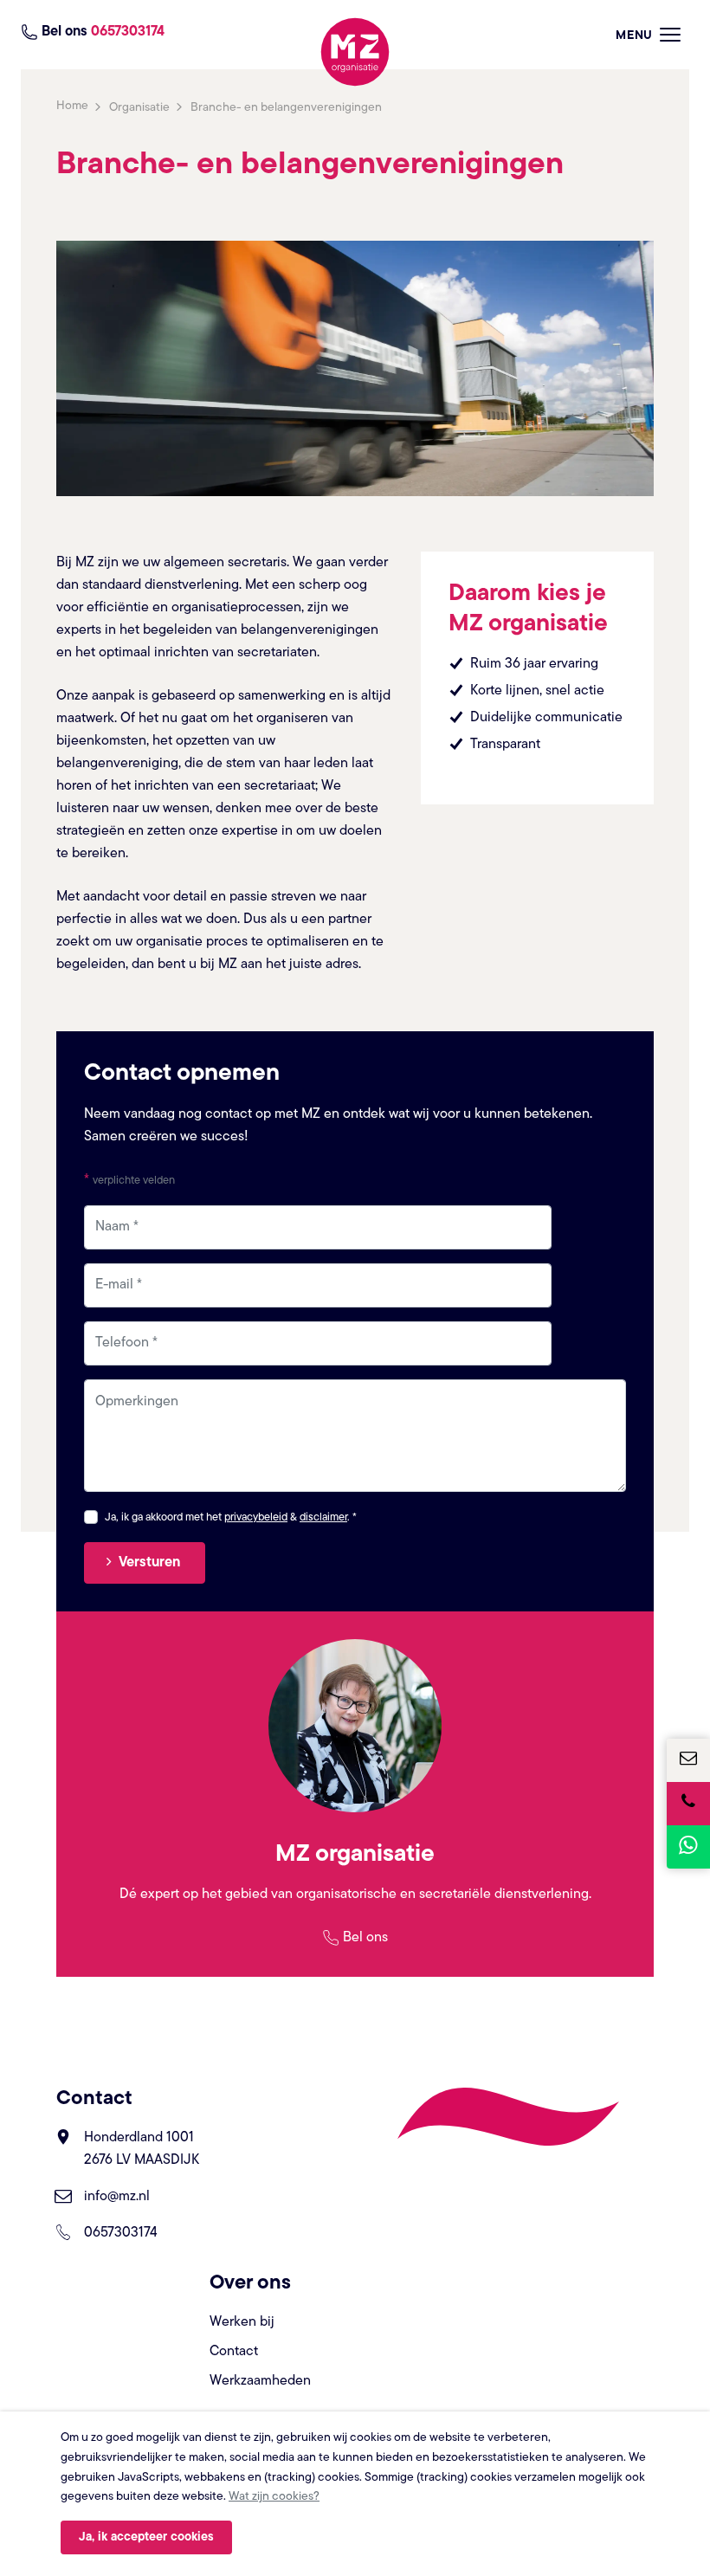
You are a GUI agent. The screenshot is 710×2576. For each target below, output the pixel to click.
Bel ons (365, 1938)
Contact (234, 2352)
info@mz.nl (117, 2197)
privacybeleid (256, 1517)
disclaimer (323, 1517)
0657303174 (121, 2233)
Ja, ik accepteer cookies (146, 2537)
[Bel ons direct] (688, 1804)
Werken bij (242, 2322)
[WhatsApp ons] (688, 1847)
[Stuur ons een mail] (688, 1760)
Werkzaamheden (260, 2381)
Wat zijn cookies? (274, 2497)
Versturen (149, 1563)
